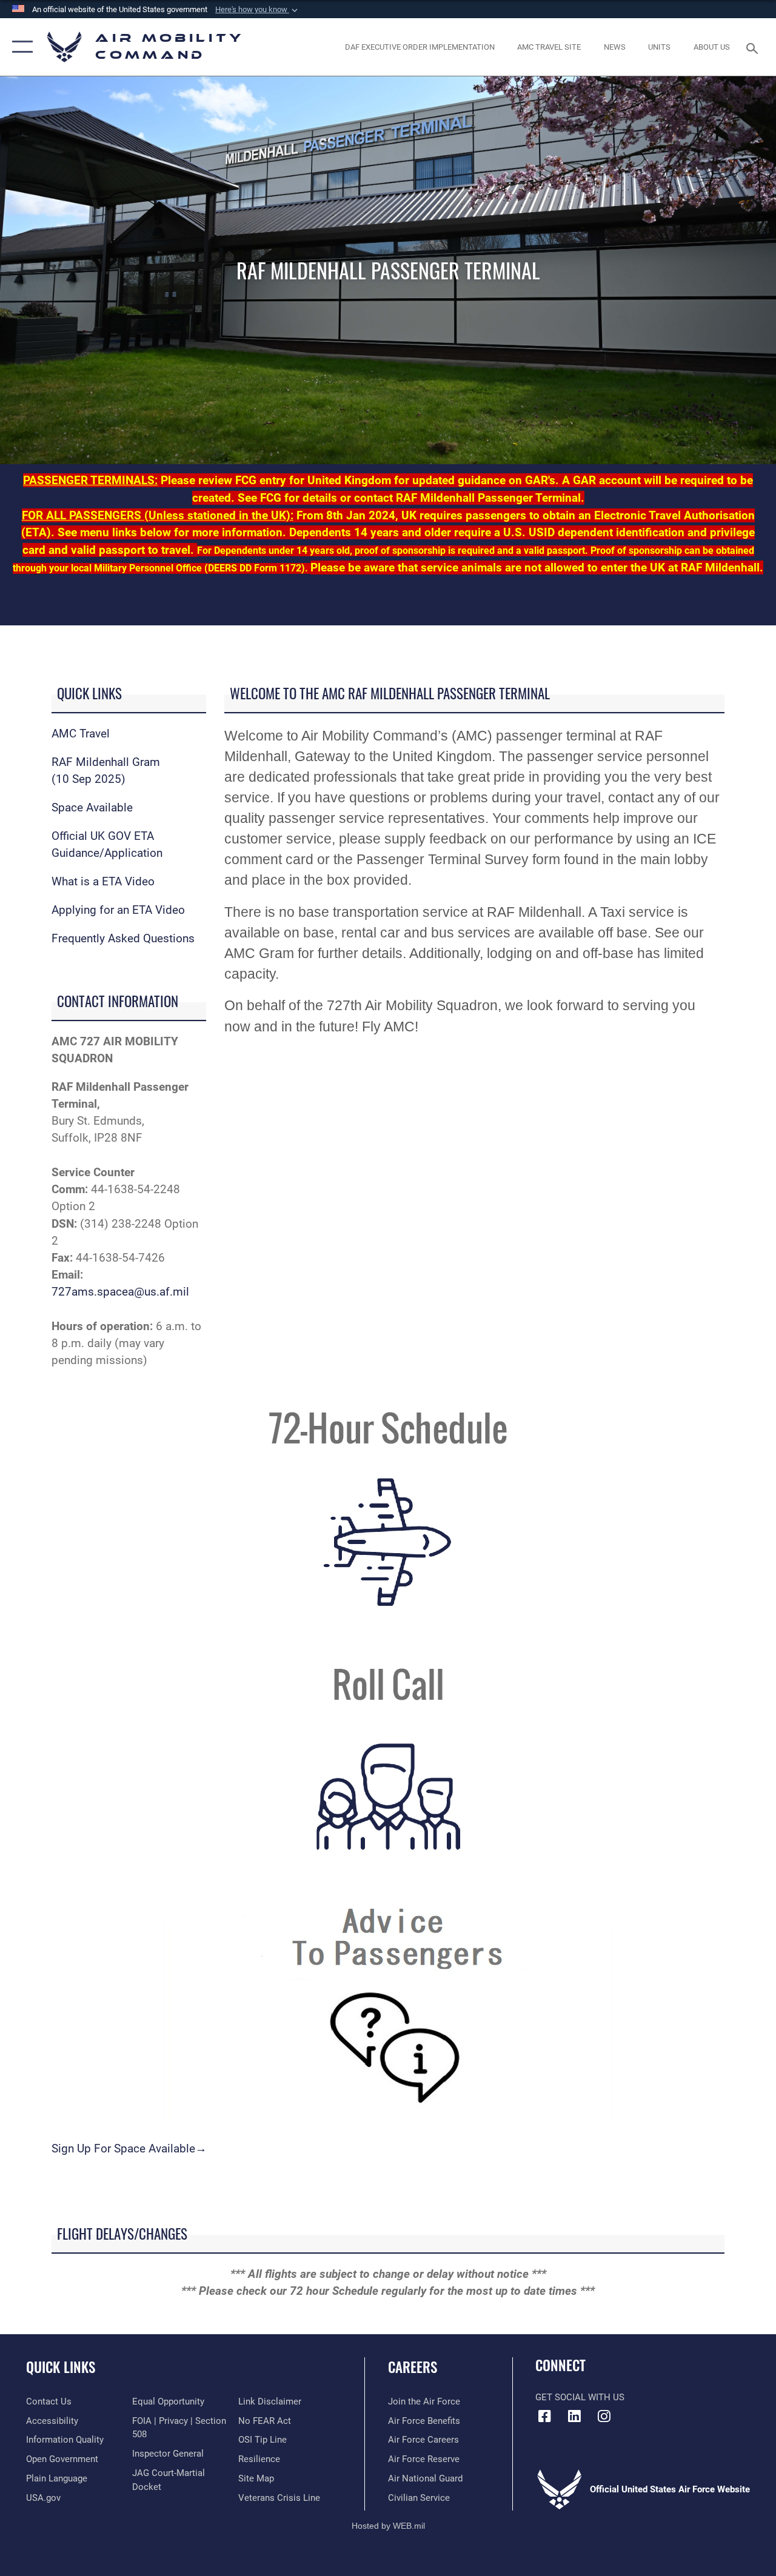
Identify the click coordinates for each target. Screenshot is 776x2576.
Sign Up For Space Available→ (129, 2149)
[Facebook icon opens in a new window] (544, 2416)
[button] (258, 10)
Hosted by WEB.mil (388, 2526)
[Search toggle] (754, 47)
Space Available (92, 808)
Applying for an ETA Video (118, 910)
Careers (413, 2367)
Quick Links (61, 2367)
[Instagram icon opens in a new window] (604, 2416)
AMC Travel (81, 734)
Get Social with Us (580, 2397)
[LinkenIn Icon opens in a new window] (574, 2416)
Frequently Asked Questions (123, 939)
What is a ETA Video (103, 882)
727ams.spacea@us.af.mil (120, 1292)
